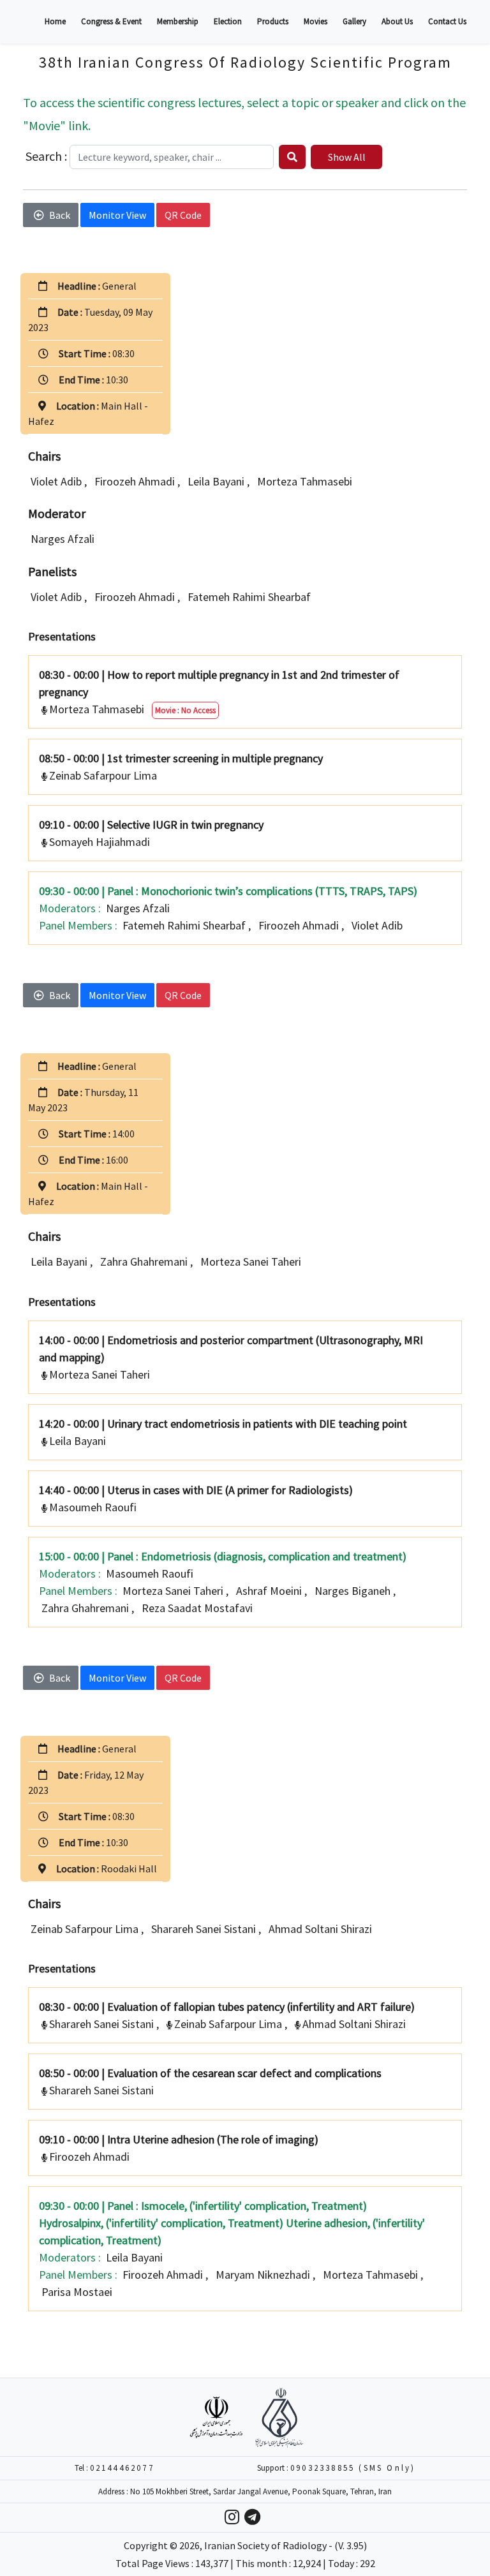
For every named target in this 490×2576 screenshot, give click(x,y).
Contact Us (447, 21)
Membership (178, 21)
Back (60, 215)
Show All (347, 157)
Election (228, 21)
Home (55, 21)
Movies (316, 21)
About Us (397, 21)
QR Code (183, 215)
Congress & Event (111, 21)
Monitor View (117, 215)
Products (273, 21)
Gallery (354, 21)
